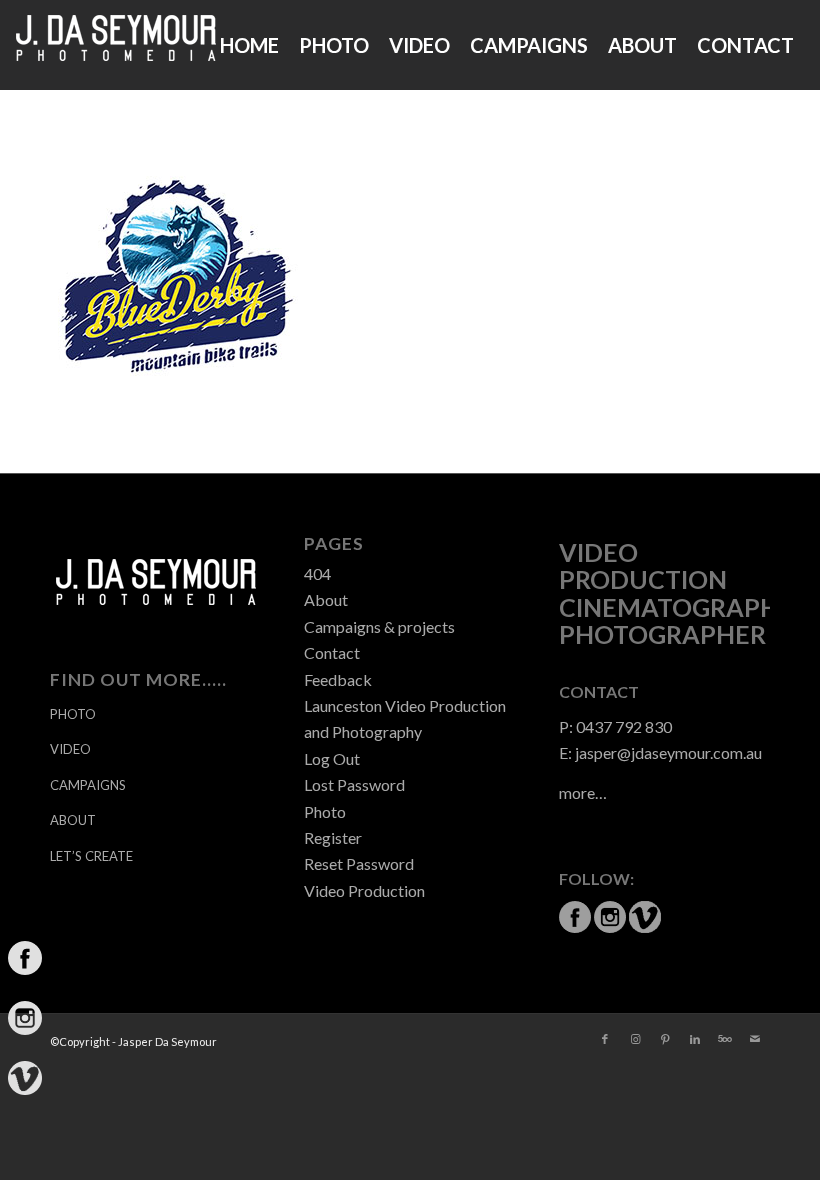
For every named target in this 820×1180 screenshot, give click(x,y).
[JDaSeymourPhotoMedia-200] (116, 45)
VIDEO (70, 749)
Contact (332, 652)
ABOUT (73, 820)
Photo (325, 811)
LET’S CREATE (91, 856)
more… (583, 792)
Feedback (338, 679)
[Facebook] (605, 1039)
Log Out (332, 758)
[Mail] (755, 1039)
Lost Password (354, 784)
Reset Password (359, 863)
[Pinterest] (665, 1039)
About (326, 599)
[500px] (725, 1039)
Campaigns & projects (379, 626)
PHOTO (73, 714)
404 (317, 573)
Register (333, 837)
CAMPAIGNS (88, 785)
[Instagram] (635, 1039)
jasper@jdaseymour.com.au (668, 752)
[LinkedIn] (695, 1039)
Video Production (364, 890)
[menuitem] (249, 45)
